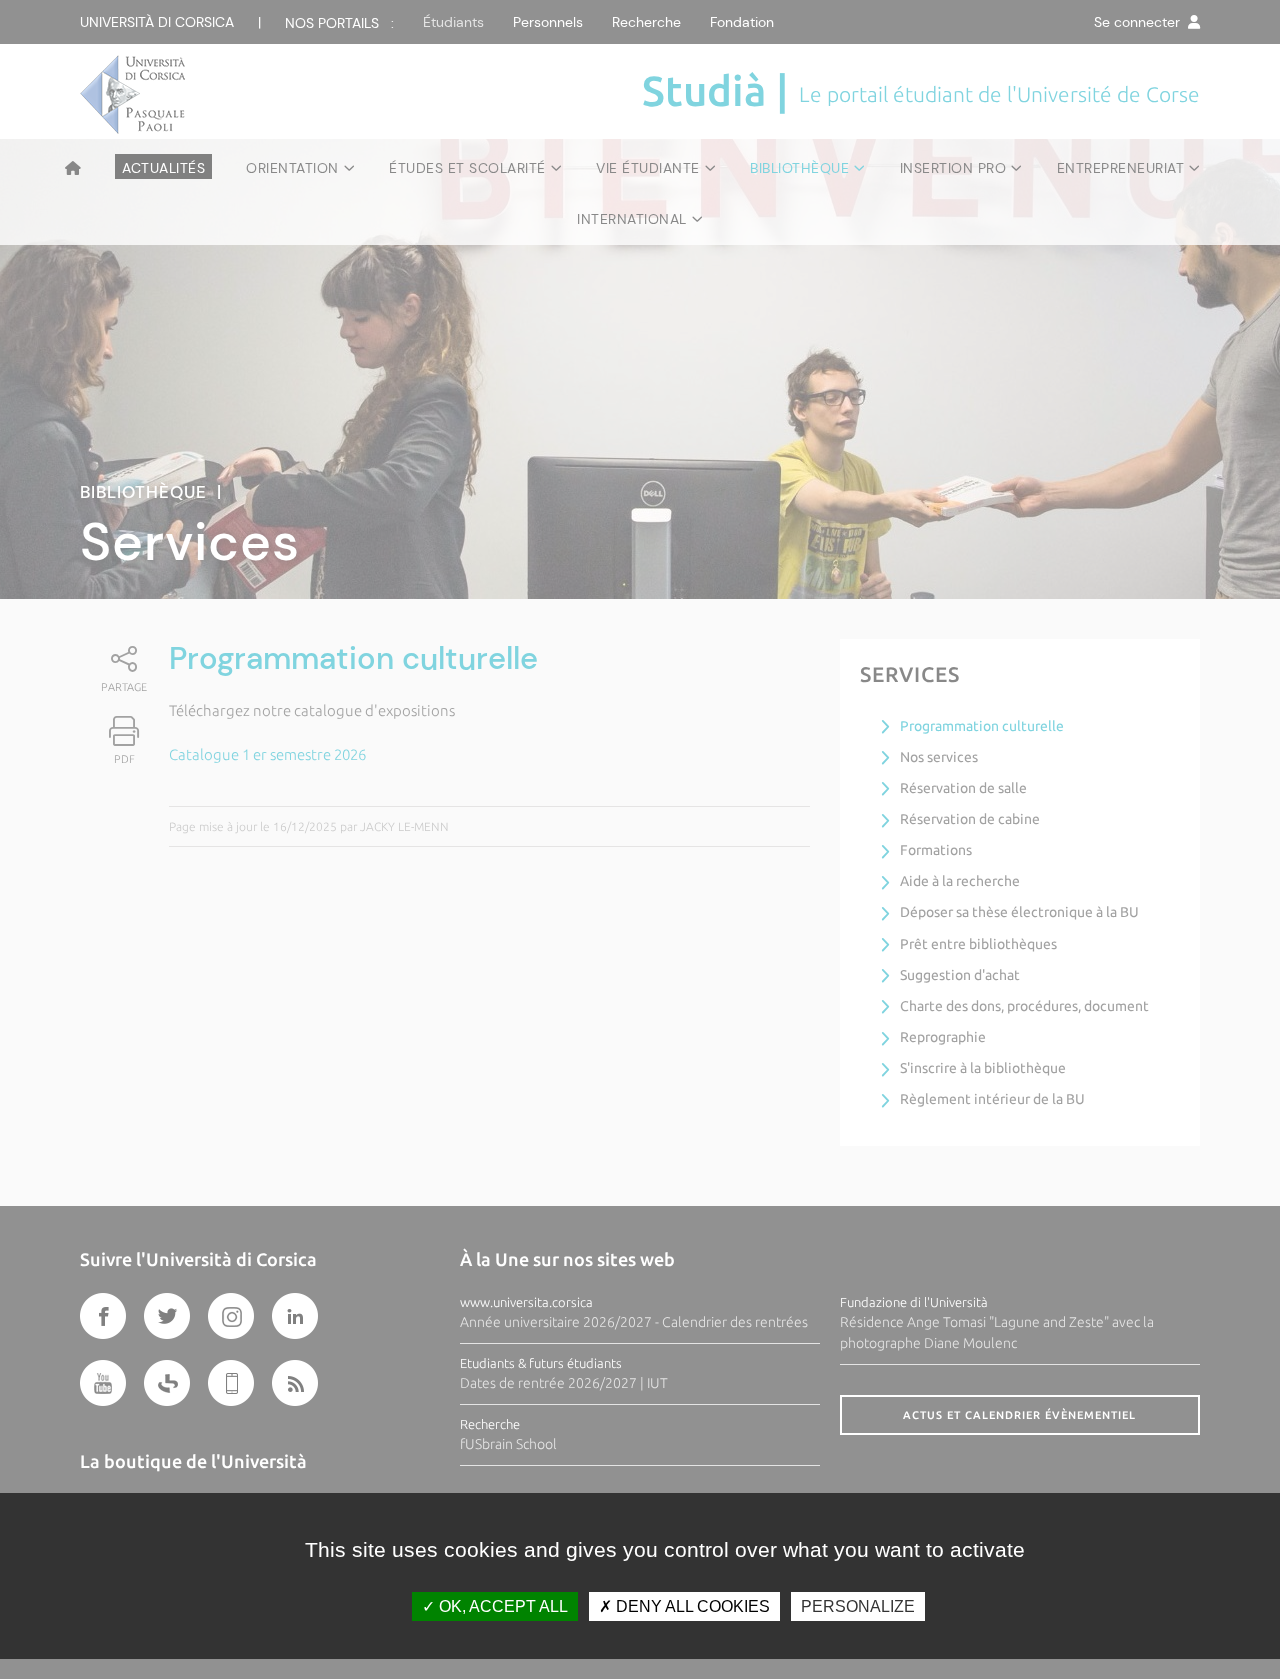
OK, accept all (501, 1606)
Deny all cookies (691, 1606)
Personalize (858, 1606)
